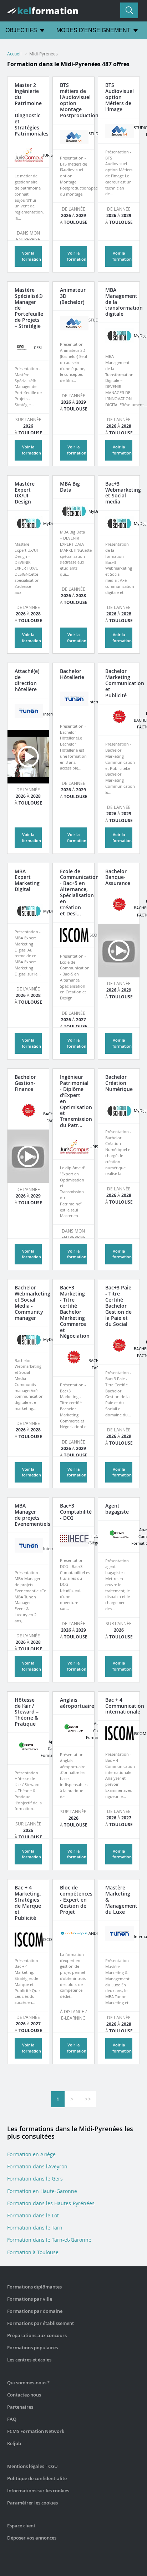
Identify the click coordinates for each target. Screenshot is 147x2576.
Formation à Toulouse (33, 2252)
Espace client (21, 2526)
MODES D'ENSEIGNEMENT (93, 30)
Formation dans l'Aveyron (37, 2166)
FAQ (12, 2419)
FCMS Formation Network (36, 2431)
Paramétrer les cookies (32, 2503)
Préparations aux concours (37, 2335)
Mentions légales (26, 2466)
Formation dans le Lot (33, 2215)
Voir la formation (31, 450)
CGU (53, 2466)
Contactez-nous (24, 2395)
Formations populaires (32, 2348)
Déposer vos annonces (32, 2538)
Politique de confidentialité (37, 2478)
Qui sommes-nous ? (28, 2383)
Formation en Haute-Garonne (42, 2191)
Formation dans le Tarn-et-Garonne (49, 2240)
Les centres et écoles (29, 2360)
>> (88, 2099)
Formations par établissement (40, 2323)
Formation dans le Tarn (35, 2228)
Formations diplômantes (34, 2287)
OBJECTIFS (21, 30)
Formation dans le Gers (35, 2179)
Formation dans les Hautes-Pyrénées (51, 2203)
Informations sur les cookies (38, 2491)
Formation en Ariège (31, 2154)
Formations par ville (30, 2299)
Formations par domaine (35, 2311)
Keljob (14, 2443)
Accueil (14, 54)
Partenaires (20, 2407)
